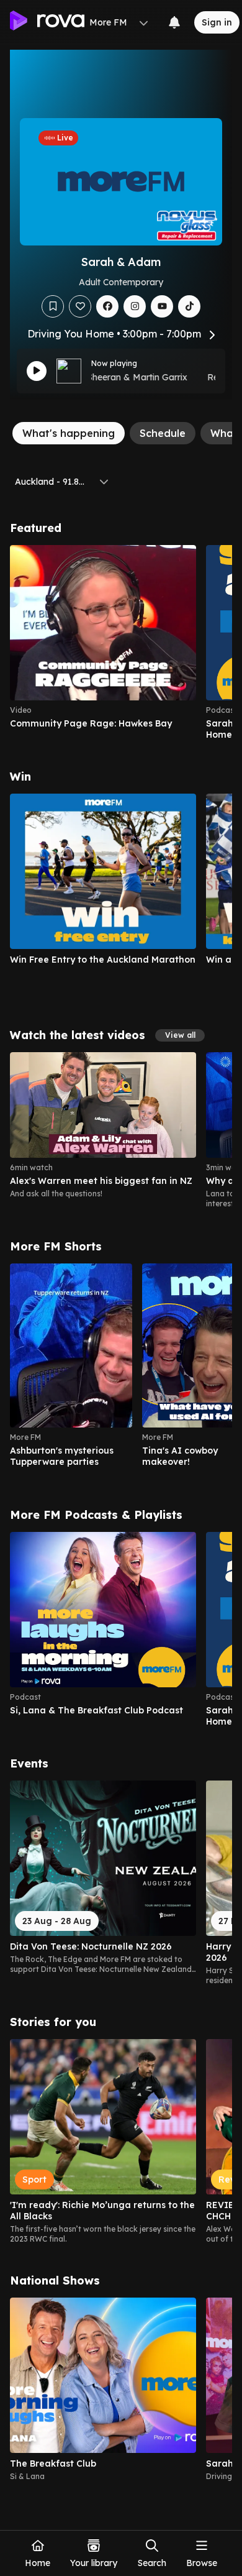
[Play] (37, 371)
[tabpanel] (121, 1501)
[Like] (80, 306)
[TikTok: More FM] (189, 306)
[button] (180, 1035)
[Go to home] (47, 22)
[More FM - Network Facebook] (107, 306)
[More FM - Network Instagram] (135, 306)
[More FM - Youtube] (162, 306)
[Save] (53, 306)
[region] (121, 643)
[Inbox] (174, 22)
